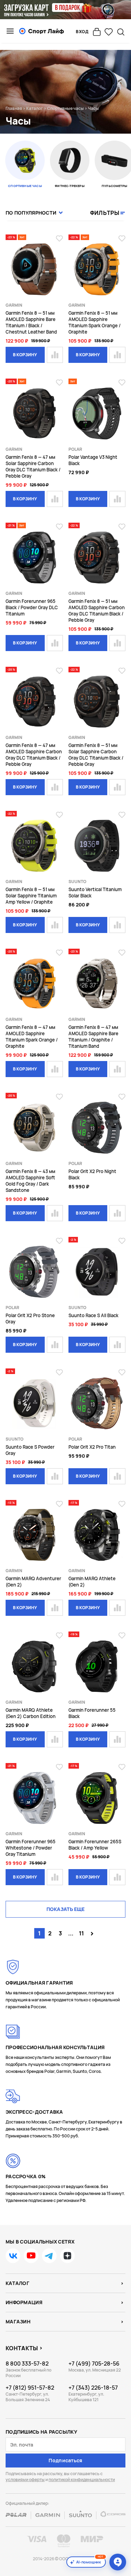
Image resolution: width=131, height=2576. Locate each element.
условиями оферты (25, 2480)
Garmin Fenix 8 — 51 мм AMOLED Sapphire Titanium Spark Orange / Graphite (94, 322)
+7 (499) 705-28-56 (94, 2364)
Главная (14, 108)
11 (81, 1933)
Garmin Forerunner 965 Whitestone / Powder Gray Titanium (31, 1848)
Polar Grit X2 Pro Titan (92, 1447)
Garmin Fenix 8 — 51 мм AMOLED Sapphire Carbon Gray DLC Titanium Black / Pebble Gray (97, 611)
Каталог (35, 108)
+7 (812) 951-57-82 (30, 2388)
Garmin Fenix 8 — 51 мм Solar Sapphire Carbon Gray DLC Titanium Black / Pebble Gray (96, 755)
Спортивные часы (65, 108)
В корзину (25, 355)
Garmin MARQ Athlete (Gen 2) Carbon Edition (31, 1713)
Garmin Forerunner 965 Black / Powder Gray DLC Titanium (32, 607)
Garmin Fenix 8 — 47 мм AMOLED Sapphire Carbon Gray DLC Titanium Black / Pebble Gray (34, 755)
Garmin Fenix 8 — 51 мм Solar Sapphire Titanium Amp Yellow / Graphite (31, 896)
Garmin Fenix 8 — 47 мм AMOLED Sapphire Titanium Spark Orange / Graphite (32, 1037)
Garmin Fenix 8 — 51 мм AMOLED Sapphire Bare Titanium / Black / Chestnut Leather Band (31, 322)
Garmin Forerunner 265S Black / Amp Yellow (95, 1845)
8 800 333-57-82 (27, 2364)
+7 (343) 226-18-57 (93, 2388)
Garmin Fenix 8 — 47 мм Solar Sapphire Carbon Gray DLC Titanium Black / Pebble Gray (33, 466)
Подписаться (65, 2460)
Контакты (22, 2348)
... (71, 1933)
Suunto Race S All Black (93, 1315)
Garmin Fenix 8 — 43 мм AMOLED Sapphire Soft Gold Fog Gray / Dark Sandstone (30, 1181)
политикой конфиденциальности (82, 2480)
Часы (93, 108)
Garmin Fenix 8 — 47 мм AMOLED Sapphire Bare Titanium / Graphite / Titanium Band (93, 1037)
